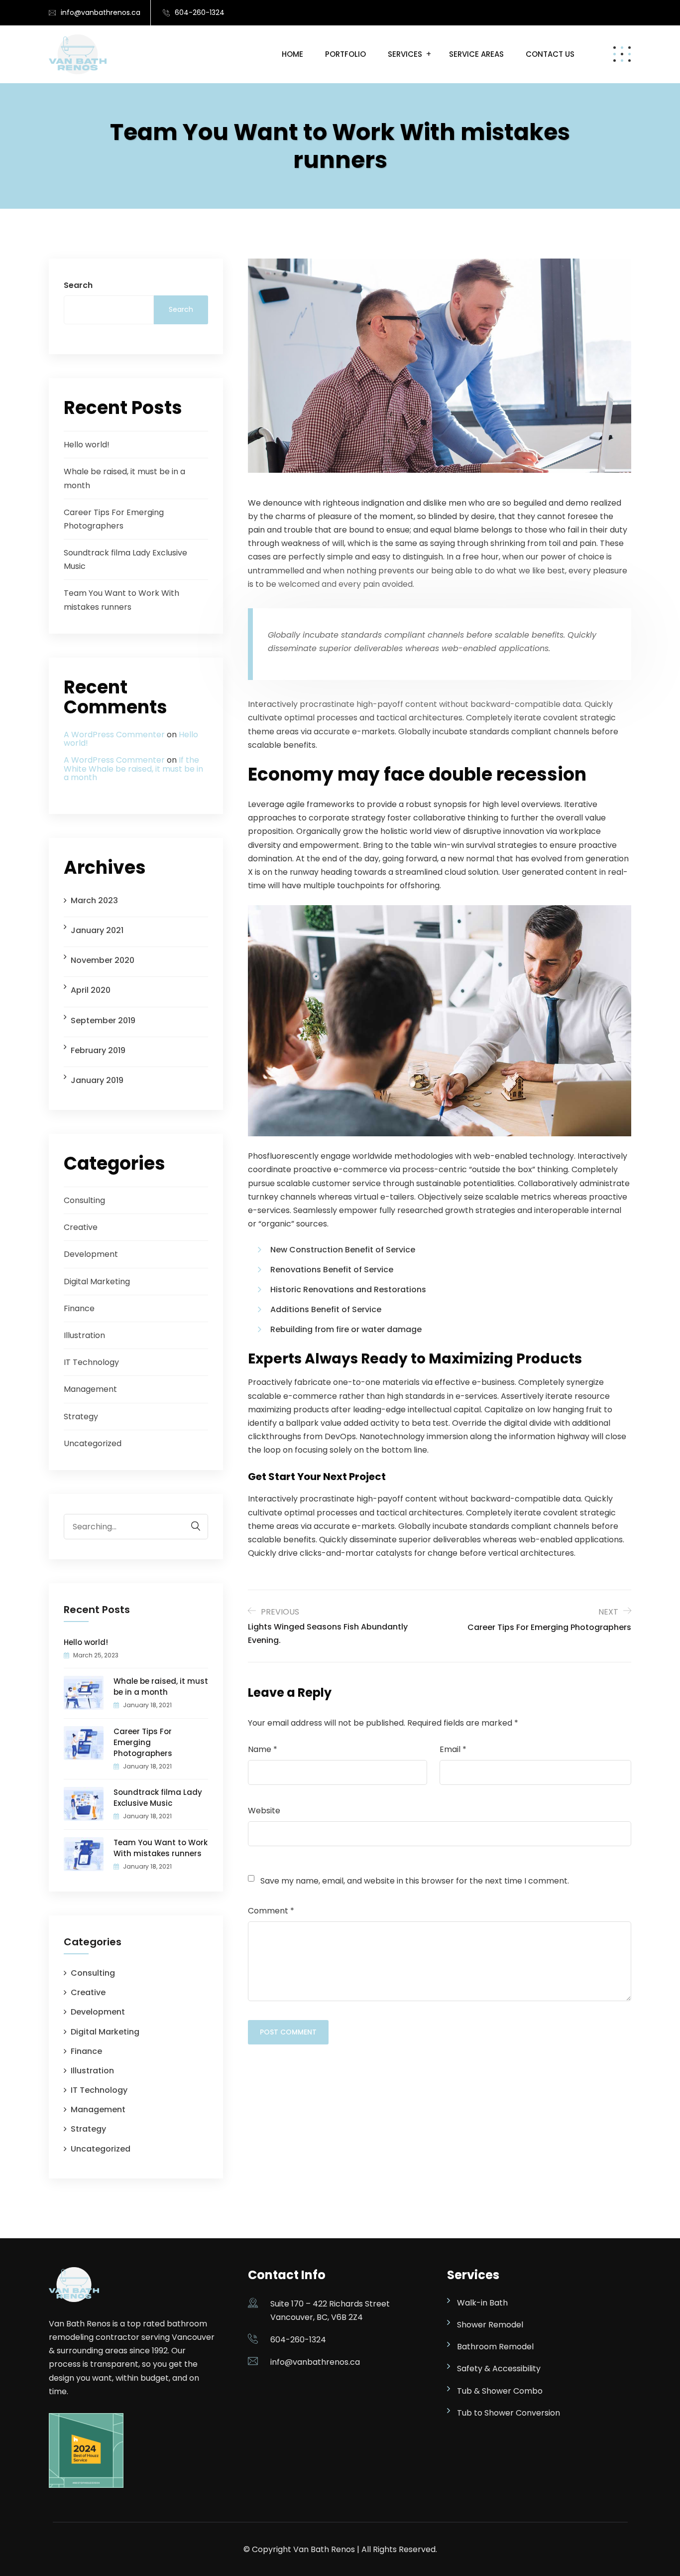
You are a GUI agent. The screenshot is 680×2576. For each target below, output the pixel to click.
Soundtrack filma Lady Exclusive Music (158, 1798)
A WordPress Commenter (114, 735)
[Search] (191, 1526)
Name (263, 1749)
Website (264, 1811)
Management (90, 1389)
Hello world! (87, 445)
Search (78, 285)
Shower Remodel (490, 2325)
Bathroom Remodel (495, 2347)
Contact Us (550, 54)
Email (453, 1749)
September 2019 (103, 1020)
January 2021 (97, 930)
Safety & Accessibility (499, 2369)
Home (292, 54)
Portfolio (345, 54)
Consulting (84, 1200)
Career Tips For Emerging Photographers (143, 1742)
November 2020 (103, 960)
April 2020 (91, 990)
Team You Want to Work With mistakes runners (161, 1848)
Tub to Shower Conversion (509, 2413)
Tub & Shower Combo (500, 2391)
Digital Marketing (97, 1282)
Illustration (84, 1335)
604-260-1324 (200, 12)
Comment (271, 1911)
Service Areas (476, 54)
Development (91, 1254)
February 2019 (98, 1050)
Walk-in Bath (482, 2303)
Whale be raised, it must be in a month (161, 1687)
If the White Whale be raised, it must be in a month (133, 769)
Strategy (81, 1417)
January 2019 (97, 1080)
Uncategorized (93, 1443)
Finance (79, 1308)
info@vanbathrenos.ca (101, 12)
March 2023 (94, 900)
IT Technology (91, 1362)
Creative (81, 1227)
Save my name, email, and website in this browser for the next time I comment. (415, 1881)
